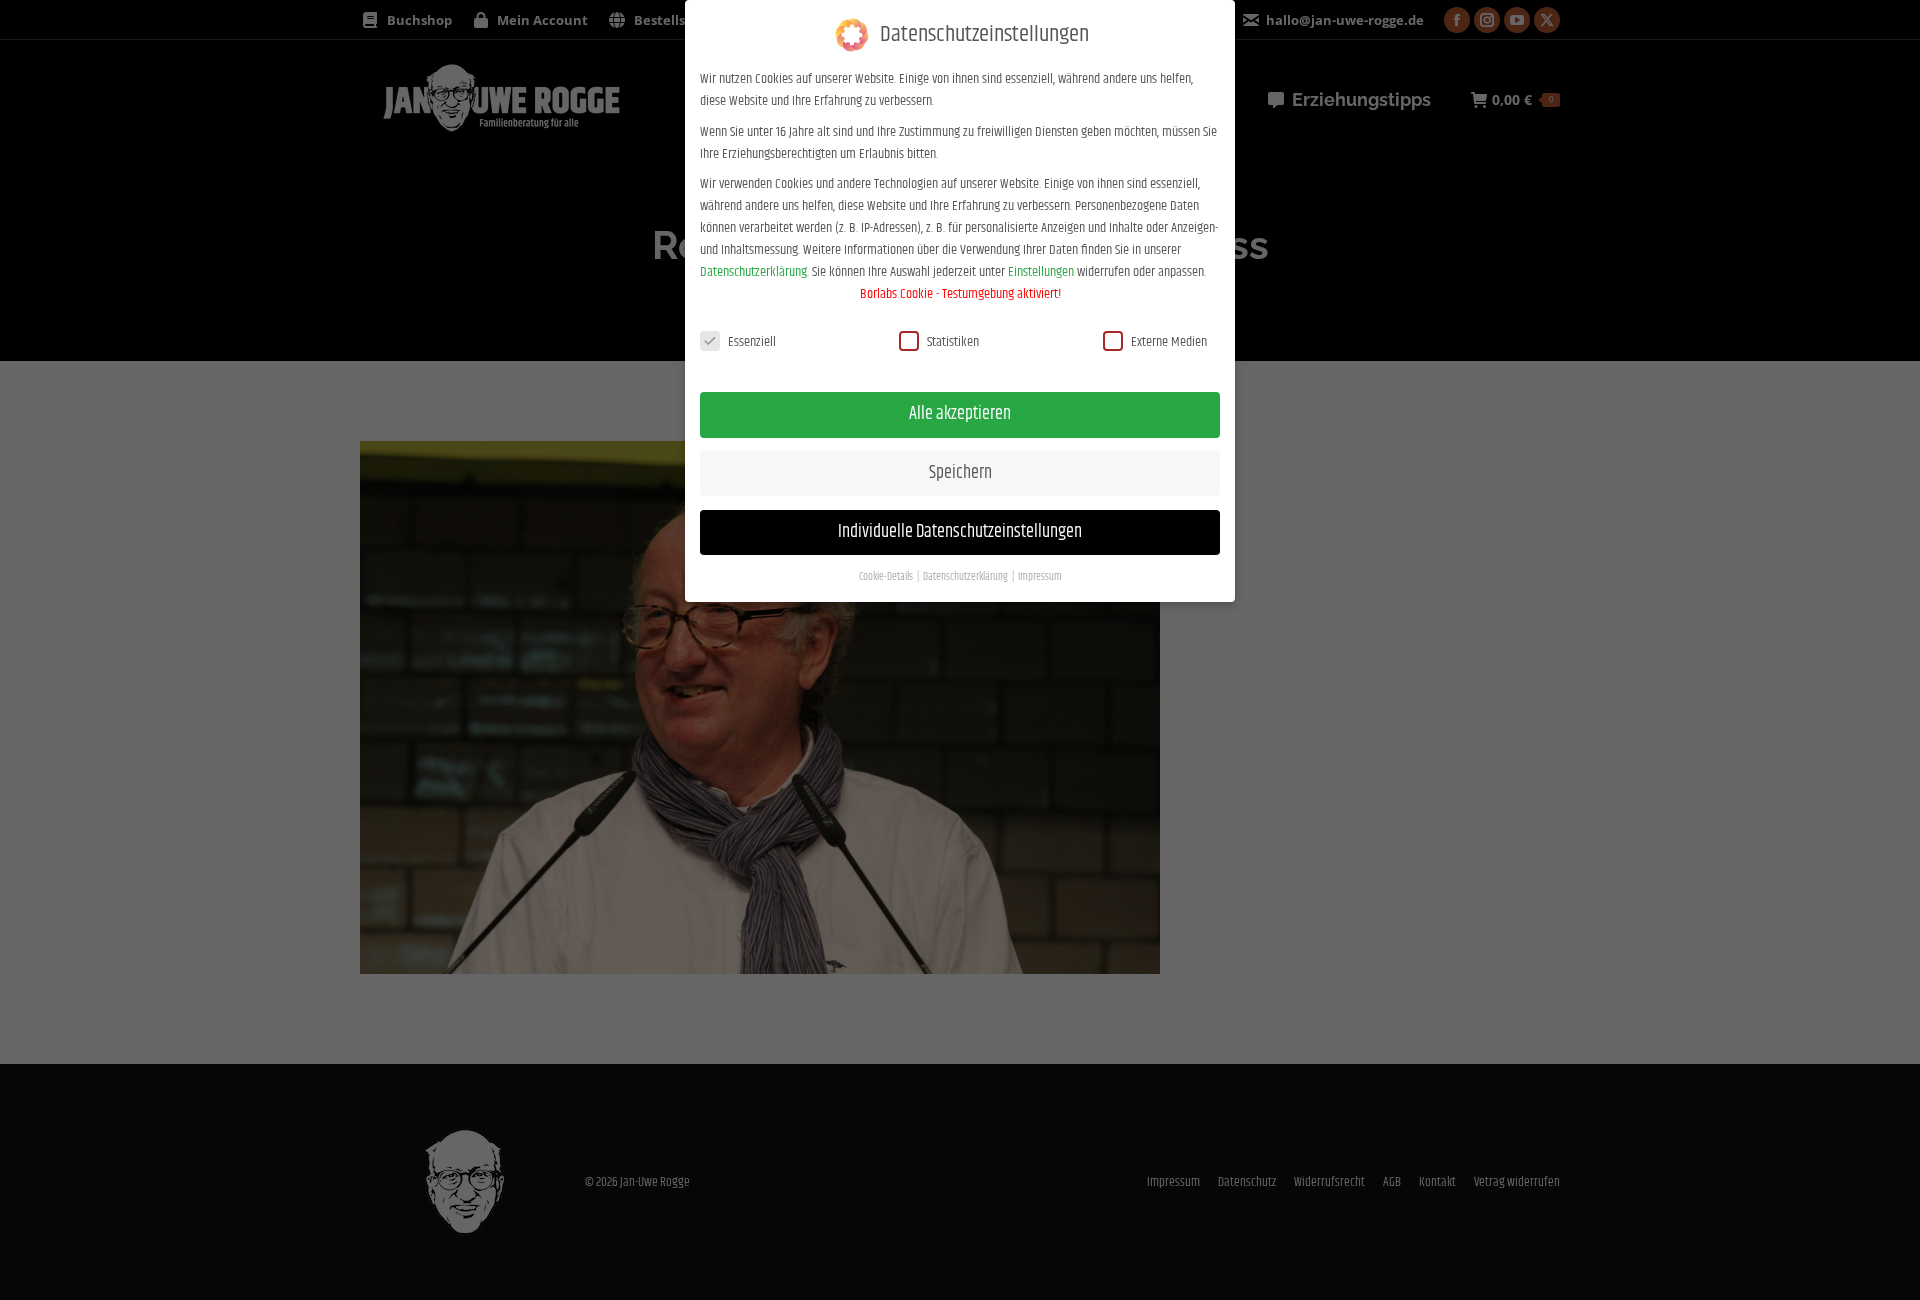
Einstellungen (1041, 272)
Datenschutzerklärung (753, 272)
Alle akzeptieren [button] (960, 414)
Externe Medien (1169, 342)
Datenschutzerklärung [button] (966, 577)
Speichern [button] (960, 473)
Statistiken (953, 342)
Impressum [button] (1040, 577)
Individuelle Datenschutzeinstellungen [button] (960, 532)
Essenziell (752, 342)
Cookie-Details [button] (887, 577)
